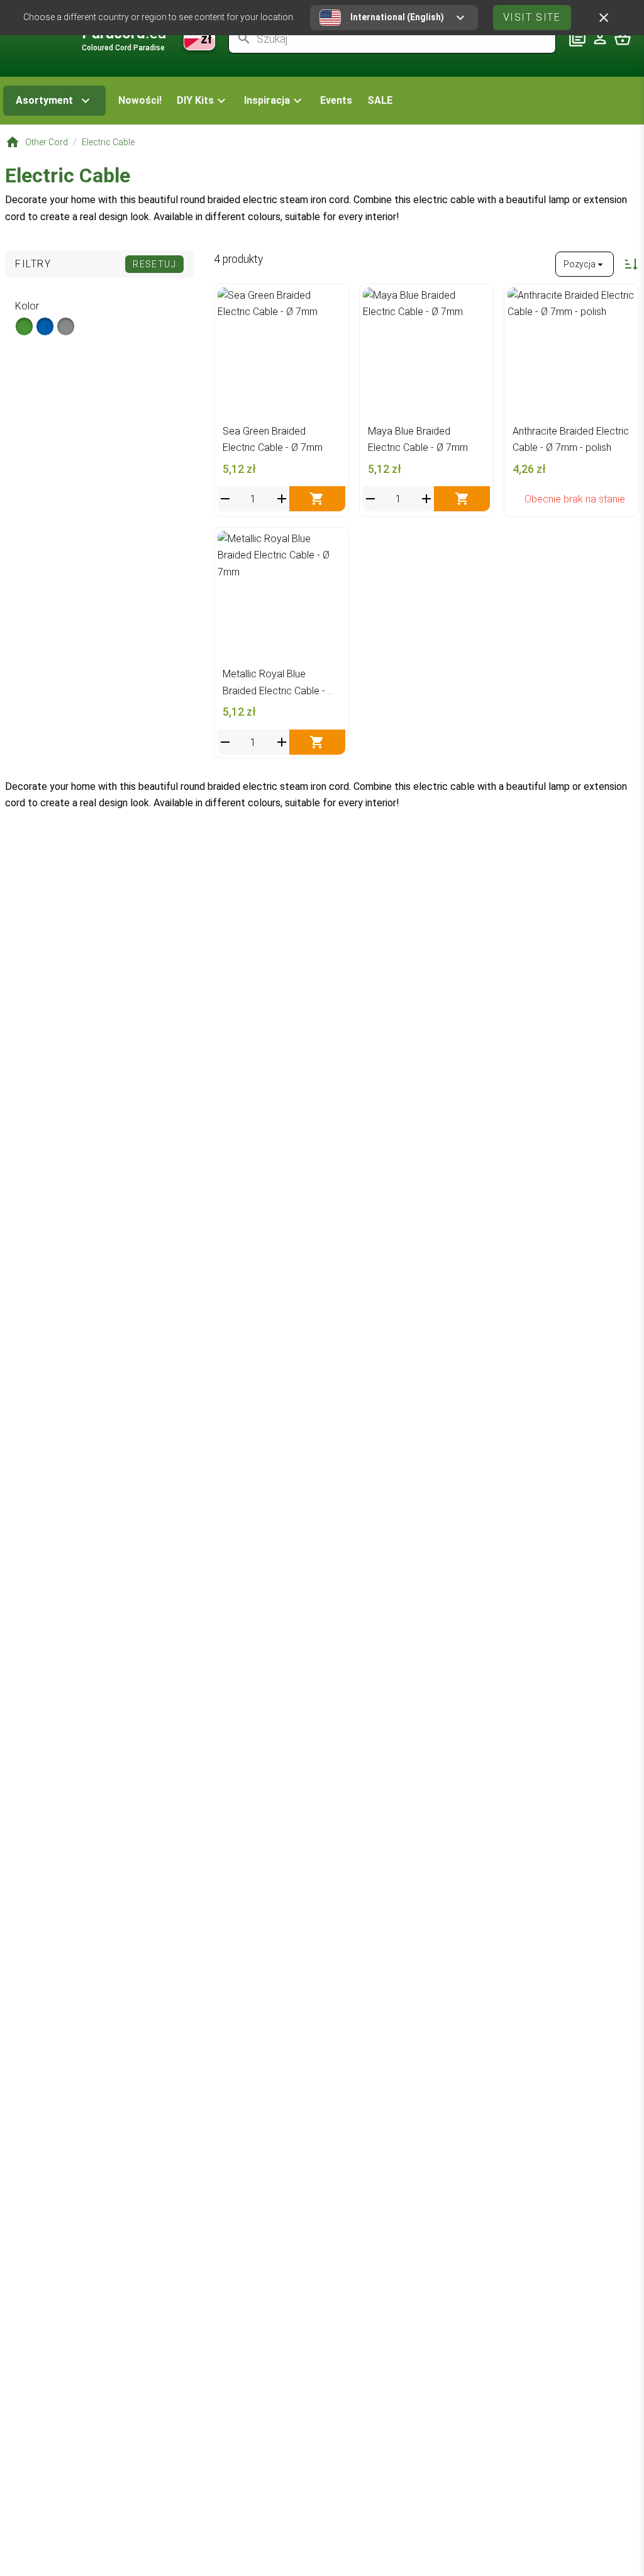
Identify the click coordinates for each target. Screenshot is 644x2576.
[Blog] (577, 38)
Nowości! (140, 100)
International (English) (397, 17)
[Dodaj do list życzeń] (332, 300)
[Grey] (66, 326)
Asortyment (44, 100)
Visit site (532, 17)
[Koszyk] (623, 38)
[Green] (24, 326)
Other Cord (47, 142)
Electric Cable (108, 142)
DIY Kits (195, 100)
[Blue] (45, 326)
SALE (380, 100)
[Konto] (600, 38)
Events (336, 100)
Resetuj (154, 264)
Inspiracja (267, 100)
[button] (203, 101)
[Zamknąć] (604, 18)
